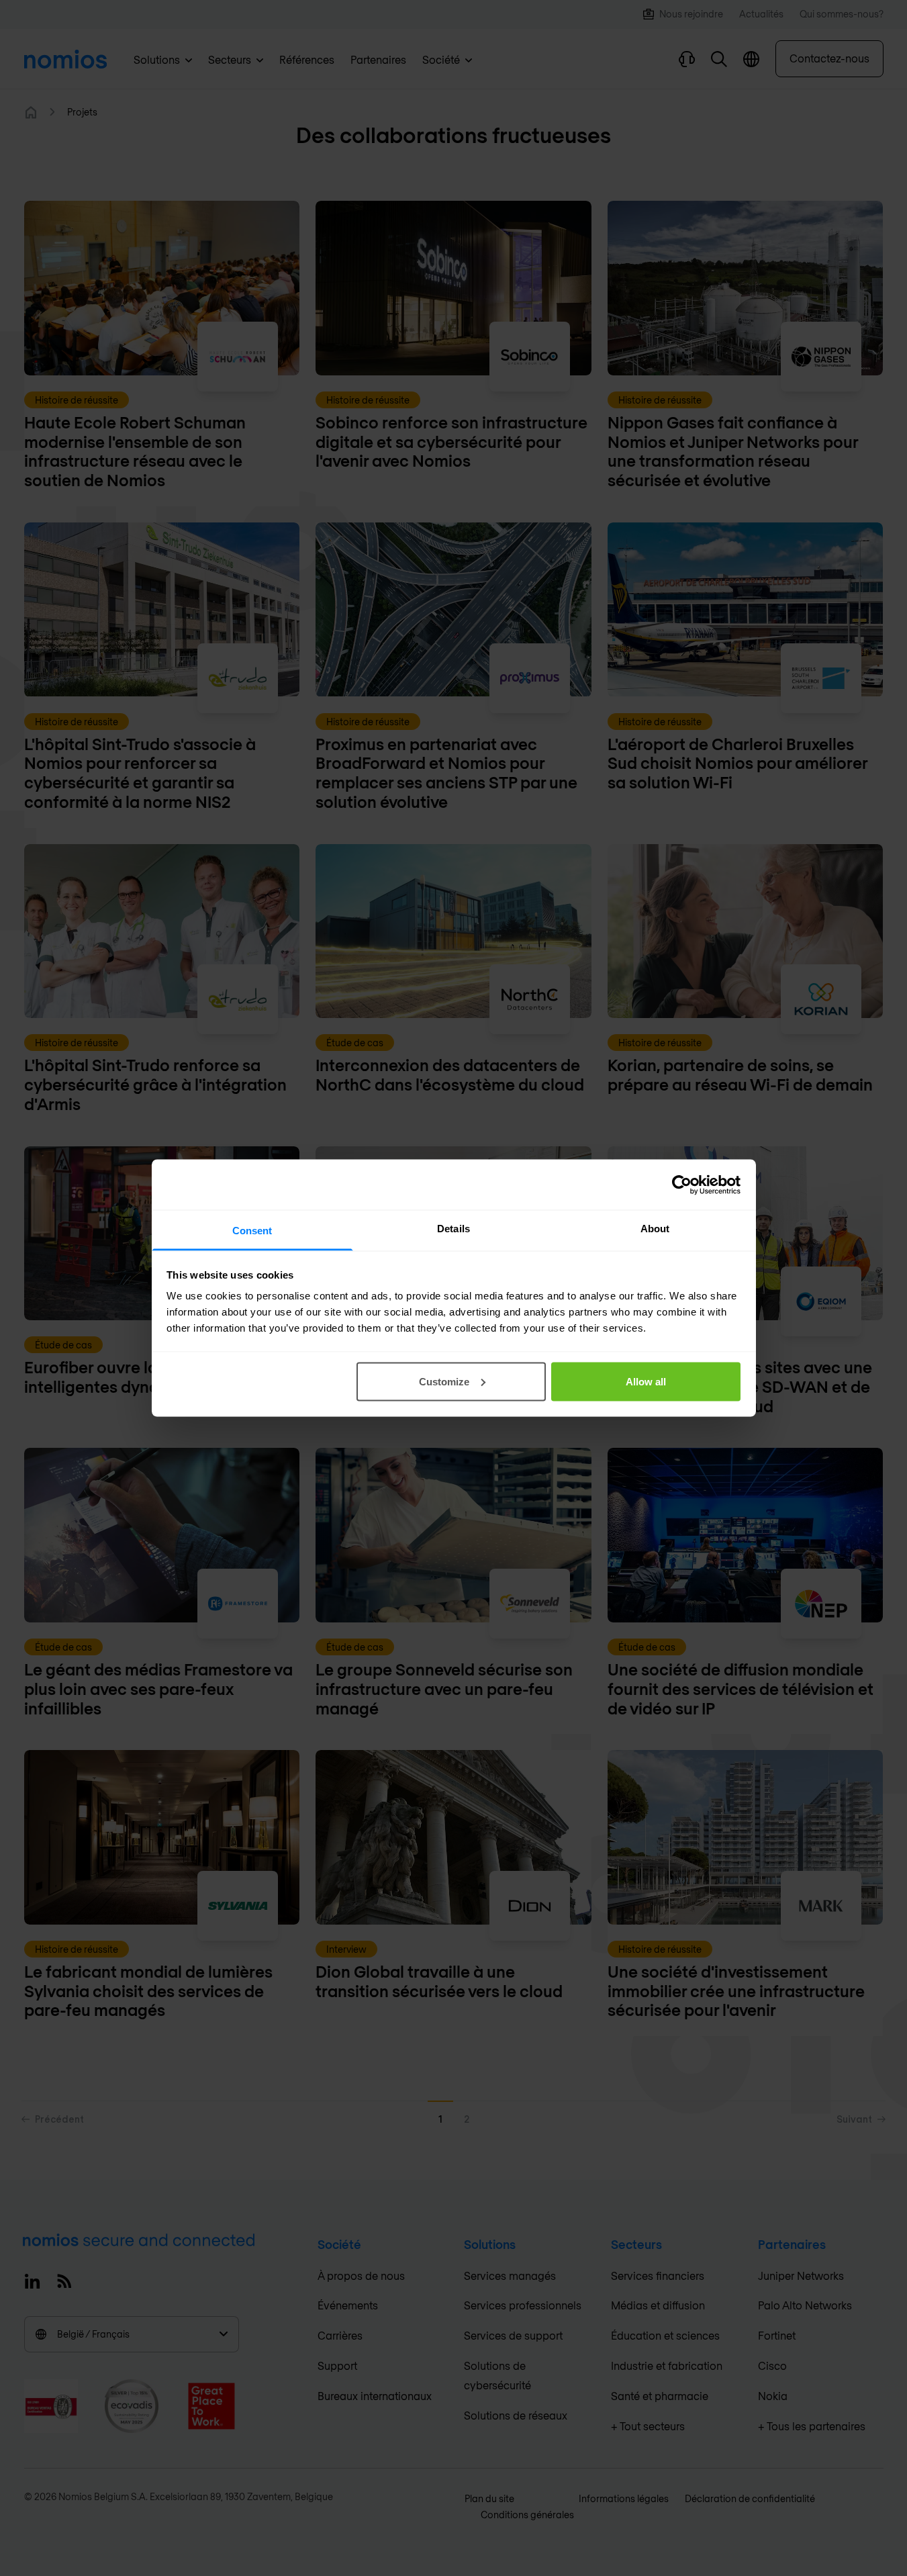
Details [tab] (453, 1229)
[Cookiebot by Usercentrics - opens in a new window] (682, 1185)
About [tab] (655, 1229)
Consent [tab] (252, 1231)
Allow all (646, 1381)
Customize (444, 1381)
